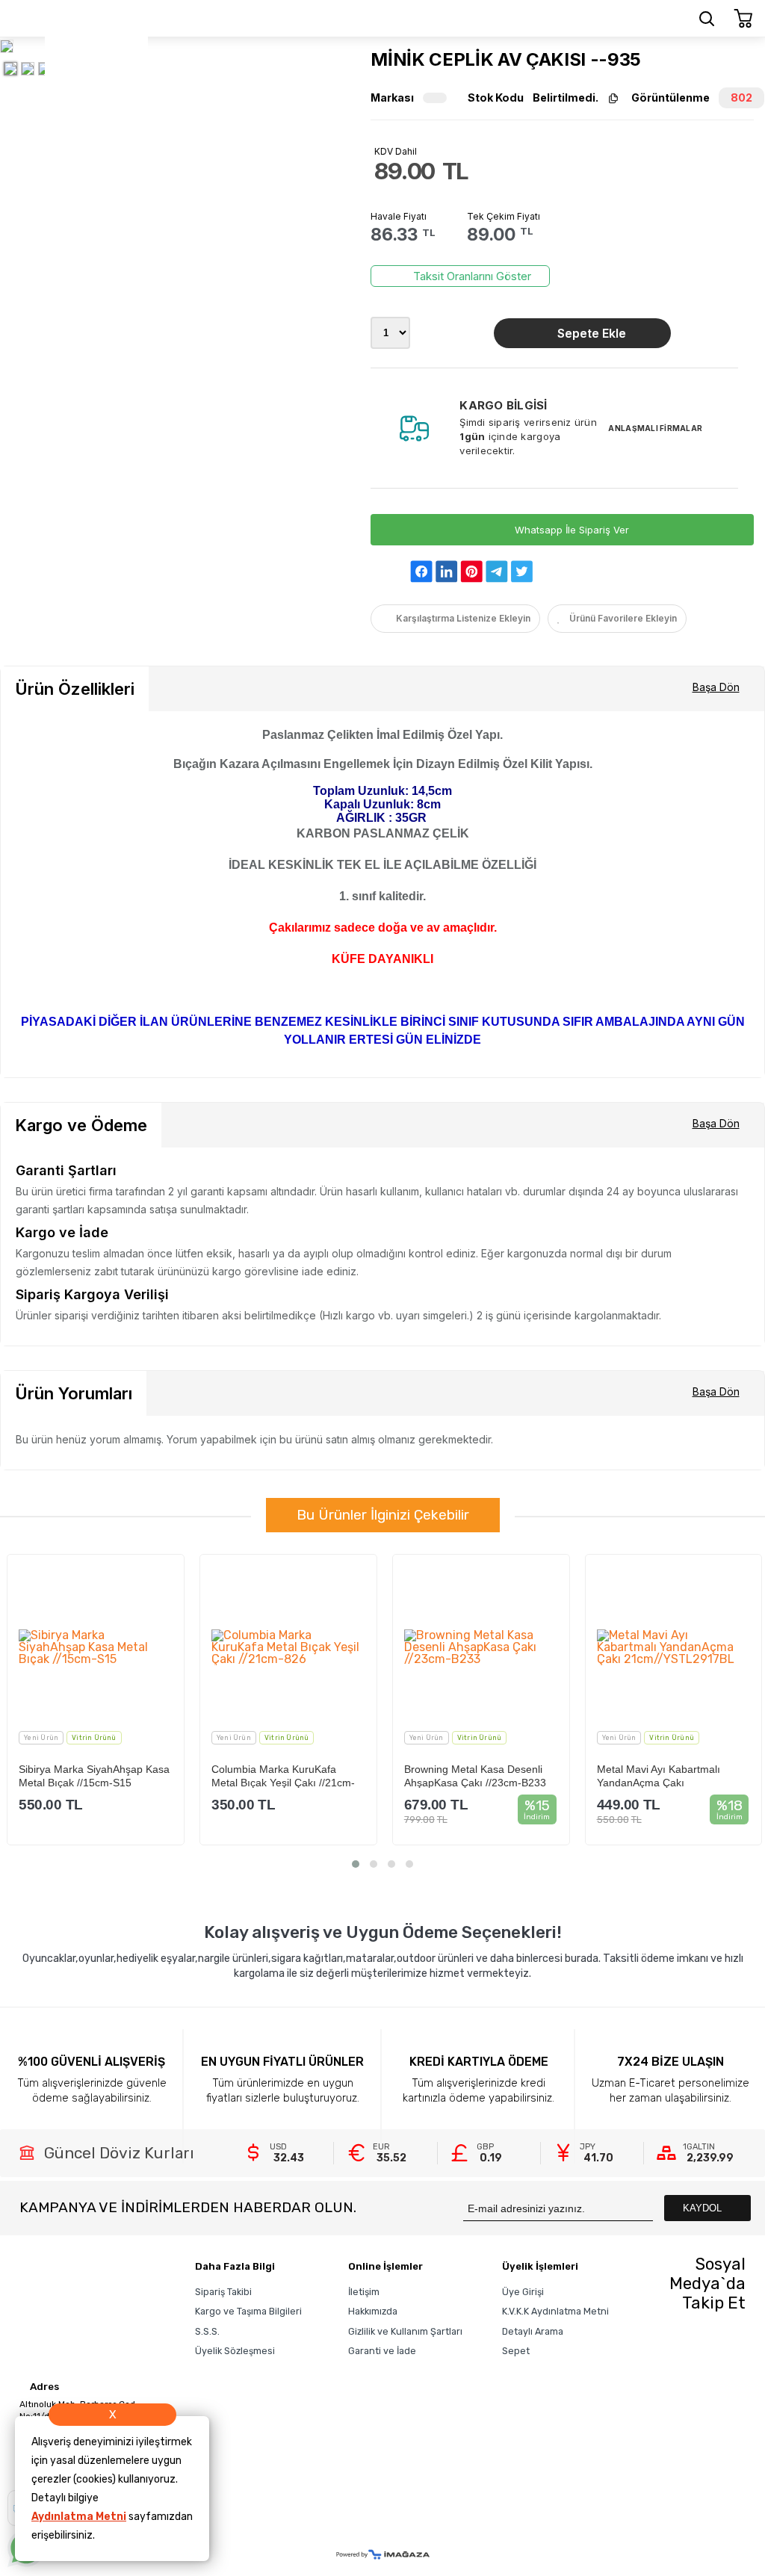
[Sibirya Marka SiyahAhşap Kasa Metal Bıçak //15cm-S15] (96, 1647)
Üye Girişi (523, 2292)
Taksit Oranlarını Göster (472, 276)
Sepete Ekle (592, 333)
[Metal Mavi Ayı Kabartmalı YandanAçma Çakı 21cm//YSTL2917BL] (674, 1647)
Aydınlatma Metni (79, 2517)
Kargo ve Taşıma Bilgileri (248, 2311)
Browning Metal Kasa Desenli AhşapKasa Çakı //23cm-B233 (475, 1775)
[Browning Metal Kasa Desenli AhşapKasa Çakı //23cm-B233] (481, 1647)
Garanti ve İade (382, 2351)
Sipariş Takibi (223, 2292)
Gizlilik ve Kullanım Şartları (405, 2331)
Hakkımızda (373, 2311)
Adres (43, 2387)
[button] (356, 1864)
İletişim (364, 2292)
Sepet (516, 2351)
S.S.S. (207, 2331)
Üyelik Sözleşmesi (235, 2351)
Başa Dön (716, 687)
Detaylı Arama (533, 2331)
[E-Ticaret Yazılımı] (383, 2555)
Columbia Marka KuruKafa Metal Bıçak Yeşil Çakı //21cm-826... (283, 1775)
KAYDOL (704, 2208)
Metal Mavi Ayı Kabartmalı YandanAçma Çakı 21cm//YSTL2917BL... (659, 1775)
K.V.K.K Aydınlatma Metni (555, 2311)
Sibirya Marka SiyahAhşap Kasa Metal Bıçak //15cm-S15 (94, 1775)
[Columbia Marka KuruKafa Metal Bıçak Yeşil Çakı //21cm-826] (288, 1647)
